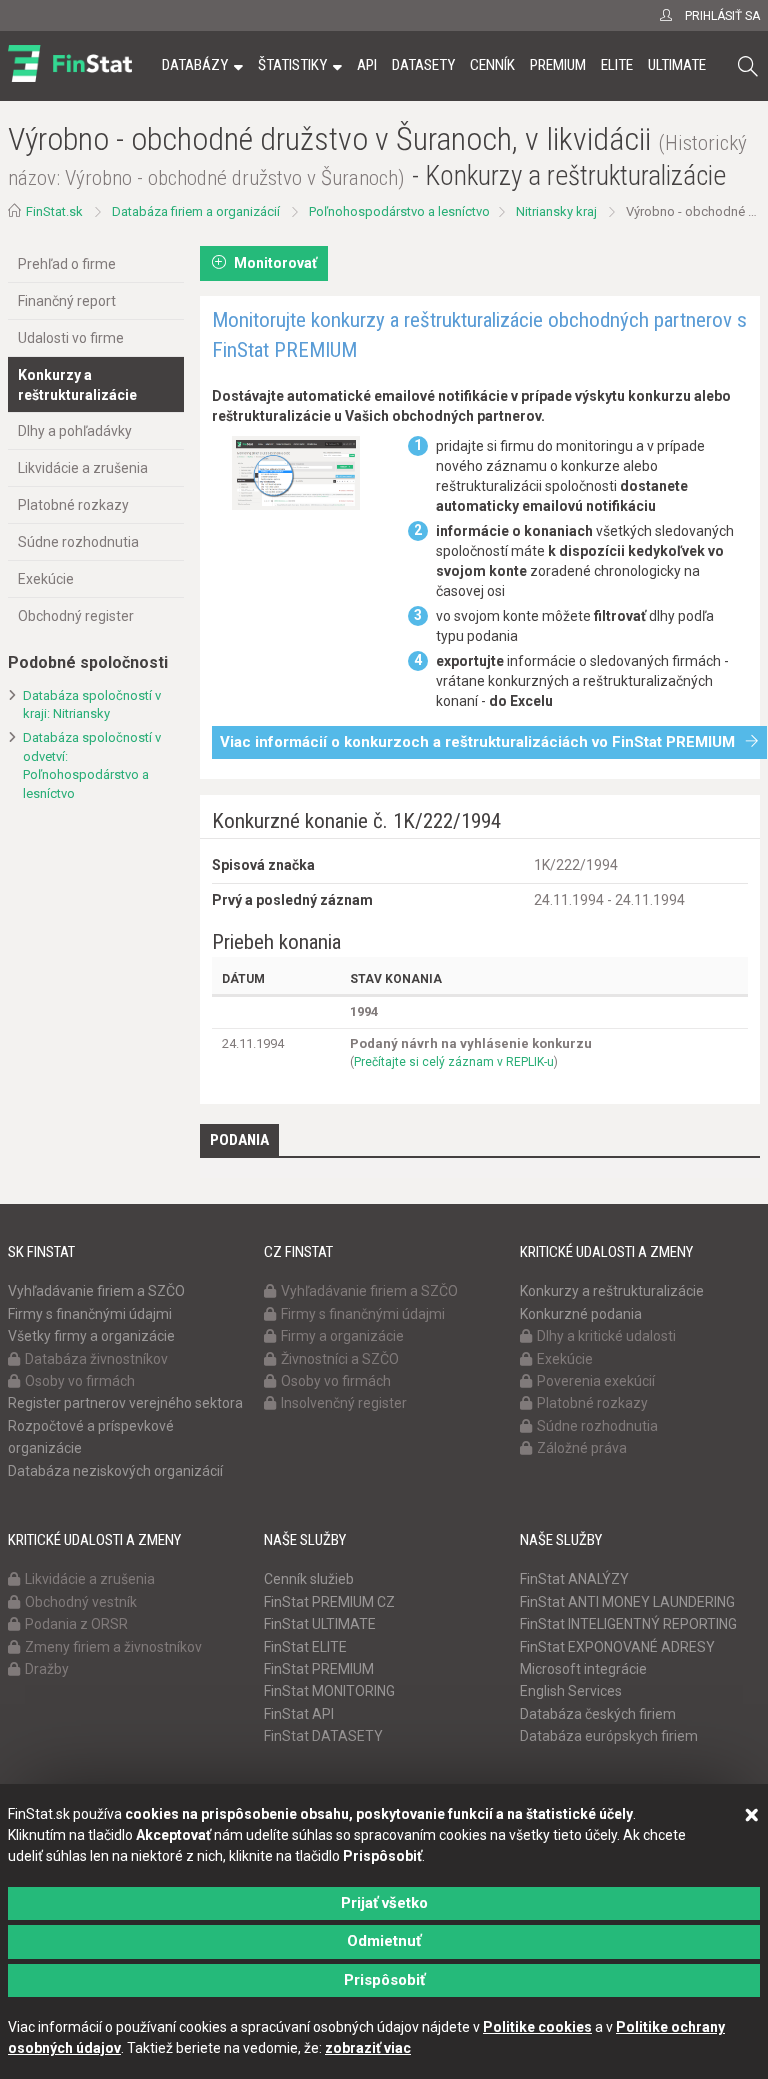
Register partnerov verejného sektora (125, 1403)
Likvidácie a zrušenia (83, 468)
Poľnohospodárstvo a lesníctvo (399, 211)
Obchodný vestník (81, 1602)
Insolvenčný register (344, 1403)
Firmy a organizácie (342, 1336)
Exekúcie (46, 579)
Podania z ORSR (76, 1624)
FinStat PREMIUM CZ (329, 1602)
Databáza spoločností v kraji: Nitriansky (92, 705)
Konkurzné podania (581, 1314)
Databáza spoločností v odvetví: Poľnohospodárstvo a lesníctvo (92, 765)
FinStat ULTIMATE (320, 1624)
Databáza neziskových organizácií (115, 1471)
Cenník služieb (309, 1579)
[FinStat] (70, 79)
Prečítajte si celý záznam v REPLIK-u (454, 1062)
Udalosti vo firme (71, 338)
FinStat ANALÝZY (574, 1579)
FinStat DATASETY (323, 1736)
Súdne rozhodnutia (78, 542)
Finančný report (67, 301)
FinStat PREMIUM (319, 1669)
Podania (239, 1140)
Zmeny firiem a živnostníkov (113, 1647)
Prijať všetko (384, 1903)
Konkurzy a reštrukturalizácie (77, 385)
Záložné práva (582, 1448)
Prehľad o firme (67, 264)
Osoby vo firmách (80, 1381)
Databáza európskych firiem (609, 1736)
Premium (558, 65)
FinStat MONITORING (329, 1691)
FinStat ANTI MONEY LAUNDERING (627, 1602)
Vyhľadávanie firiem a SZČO (96, 1291)
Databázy (195, 65)
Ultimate (677, 65)
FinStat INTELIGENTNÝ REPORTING (628, 1624)
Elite (617, 65)
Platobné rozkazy (73, 505)
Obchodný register (76, 616)
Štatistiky (292, 65)
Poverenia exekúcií (596, 1381)
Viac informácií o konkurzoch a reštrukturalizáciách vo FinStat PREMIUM (477, 742)
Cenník (492, 65)
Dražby (47, 1669)
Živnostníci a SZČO (340, 1359)
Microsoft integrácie (583, 1669)
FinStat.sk (54, 211)
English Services (571, 1691)
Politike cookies (537, 2027)
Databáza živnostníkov (96, 1359)
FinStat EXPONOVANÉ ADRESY (617, 1647)
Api (367, 65)
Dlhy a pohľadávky (75, 431)
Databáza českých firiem (598, 1714)
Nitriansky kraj (556, 211)
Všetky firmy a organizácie (91, 1336)
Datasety (423, 65)
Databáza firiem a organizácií (196, 211)
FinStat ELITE (305, 1647)
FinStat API (299, 1714)
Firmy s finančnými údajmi (90, 1314)
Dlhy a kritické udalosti (606, 1336)
